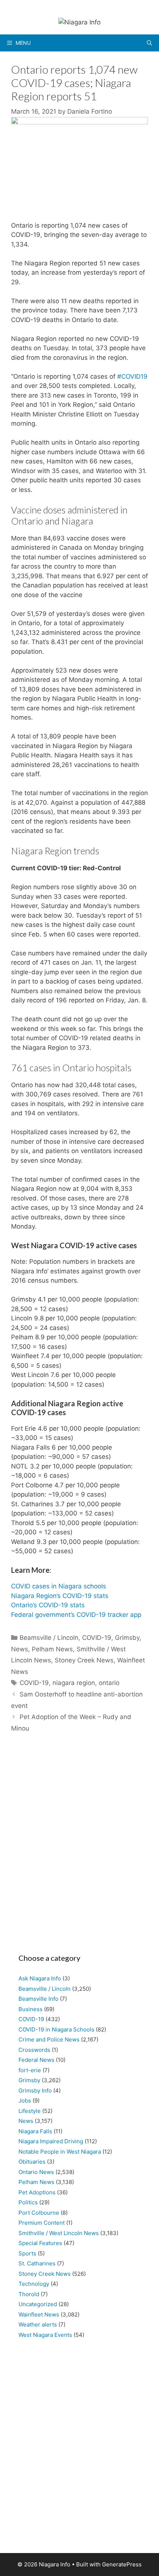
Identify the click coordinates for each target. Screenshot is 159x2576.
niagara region (74, 1683)
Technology (34, 2284)
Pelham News (52, 1649)
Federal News (36, 2060)
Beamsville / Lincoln (49, 1638)
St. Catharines (37, 2263)
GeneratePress (122, 2564)
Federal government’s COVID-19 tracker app (76, 1615)
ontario (109, 1683)
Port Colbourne (39, 2213)
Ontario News (36, 2172)
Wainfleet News (39, 2314)
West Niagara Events (45, 2335)
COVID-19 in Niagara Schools (56, 2029)
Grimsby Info (35, 2091)
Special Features (40, 2243)
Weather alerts (38, 2324)
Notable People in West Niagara (60, 2152)
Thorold (29, 2294)
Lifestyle (30, 2111)
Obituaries (32, 2162)
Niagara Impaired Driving (51, 2141)
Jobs (25, 2101)
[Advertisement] (79, 1847)
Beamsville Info (38, 1999)
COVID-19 (97, 1638)
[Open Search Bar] (149, 43)
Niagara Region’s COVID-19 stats (60, 1596)
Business (31, 2009)
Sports (27, 2253)
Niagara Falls (35, 2131)
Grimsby (127, 1638)
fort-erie (30, 2070)
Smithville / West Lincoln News (59, 2233)
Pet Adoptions (37, 2192)
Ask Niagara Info (40, 1978)
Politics (28, 2202)
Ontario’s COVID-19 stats (48, 1605)
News (20, 1649)
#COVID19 (132, 376)
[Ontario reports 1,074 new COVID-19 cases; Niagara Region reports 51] (79, 122)
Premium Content (42, 2223)
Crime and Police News (49, 2039)
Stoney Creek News (84, 1660)
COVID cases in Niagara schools (59, 1586)
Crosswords (34, 2050)
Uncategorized (38, 2304)
